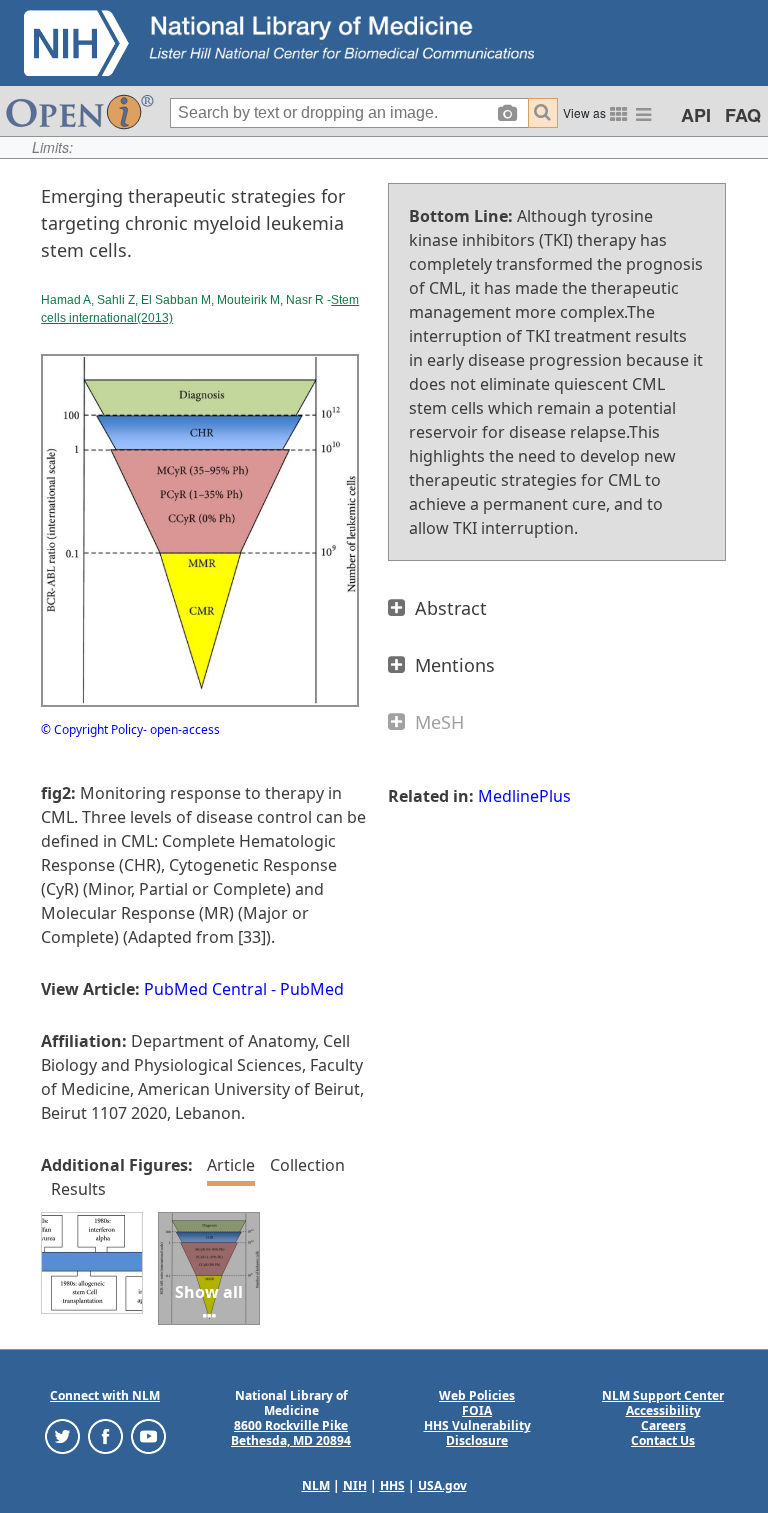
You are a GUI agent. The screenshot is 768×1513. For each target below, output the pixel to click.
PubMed (312, 989)
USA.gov (442, 1485)
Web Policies (477, 1395)
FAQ (743, 115)
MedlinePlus (524, 796)
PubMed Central (205, 989)
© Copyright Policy (92, 729)
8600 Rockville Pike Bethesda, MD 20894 (291, 1433)
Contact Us (663, 1440)
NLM (316, 1485)
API (696, 115)
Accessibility (663, 1410)
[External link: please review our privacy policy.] (62, 1435)
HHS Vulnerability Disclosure (477, 1433)
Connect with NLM (105, 1395)
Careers (663, 1425)
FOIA (477, 1410)
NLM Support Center (663, 1395)
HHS (392, 1485)
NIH (355, 1485)
